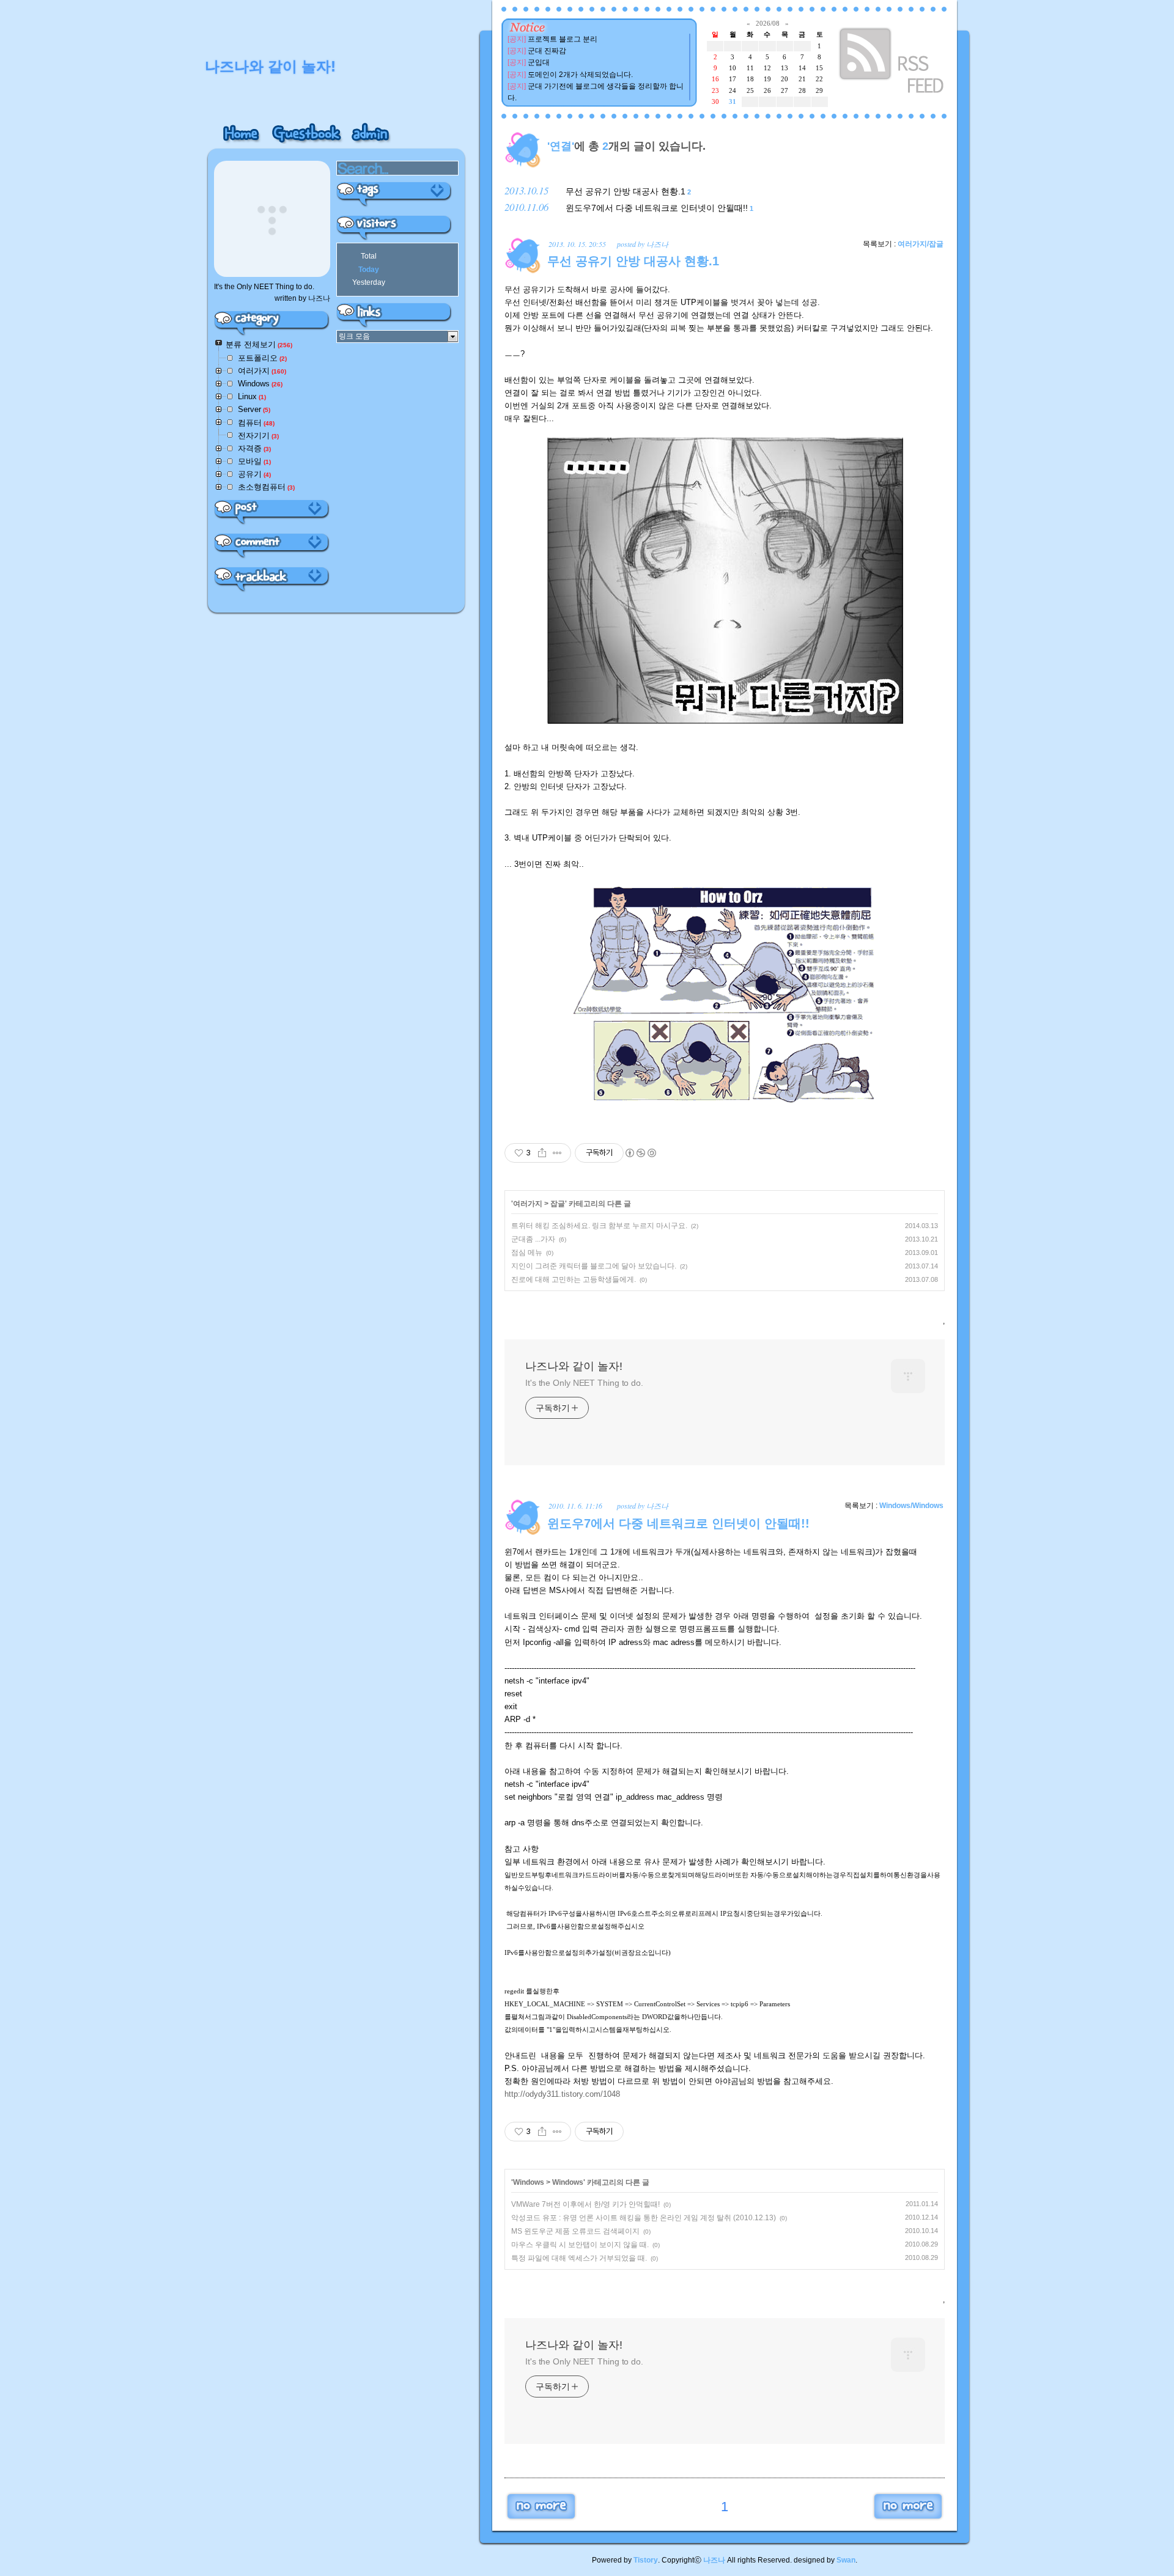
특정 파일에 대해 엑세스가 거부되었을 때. (579, 2258)
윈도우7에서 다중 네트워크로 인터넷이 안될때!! (657, 208)
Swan (846, 2560)
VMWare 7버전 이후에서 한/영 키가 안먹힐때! (585, 2204)
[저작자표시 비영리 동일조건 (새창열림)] (640, 1153)
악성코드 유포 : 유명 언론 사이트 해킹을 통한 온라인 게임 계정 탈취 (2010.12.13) (644, 2218)
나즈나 (714, 2560)
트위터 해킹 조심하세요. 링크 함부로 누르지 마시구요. (599, 1226)
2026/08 (768, 23)
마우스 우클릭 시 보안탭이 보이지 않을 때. (580, 2245)
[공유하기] (542, 1153)
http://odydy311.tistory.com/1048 (562, 2094)
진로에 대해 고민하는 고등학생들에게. (574, 1279)
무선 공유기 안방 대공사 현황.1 (626, 191)
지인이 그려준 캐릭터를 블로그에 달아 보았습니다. (594, 1266)
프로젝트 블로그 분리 (563, 39)
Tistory (646, 2560)
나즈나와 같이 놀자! (574, 1366)
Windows (529, 2182)
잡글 (558, 1204)
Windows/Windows (911, 1506)
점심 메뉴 (527, 1253)
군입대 (539, 62)
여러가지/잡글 (921, 244)
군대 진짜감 (547, 51)
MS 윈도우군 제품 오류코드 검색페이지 (575, 2231)
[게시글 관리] (557, 1153)
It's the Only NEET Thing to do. (584, 1383)
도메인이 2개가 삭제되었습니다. (580, 75)
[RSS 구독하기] (893, 63)
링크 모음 (354, 336)
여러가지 (528, 1204)
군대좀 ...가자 (533, 1239)
